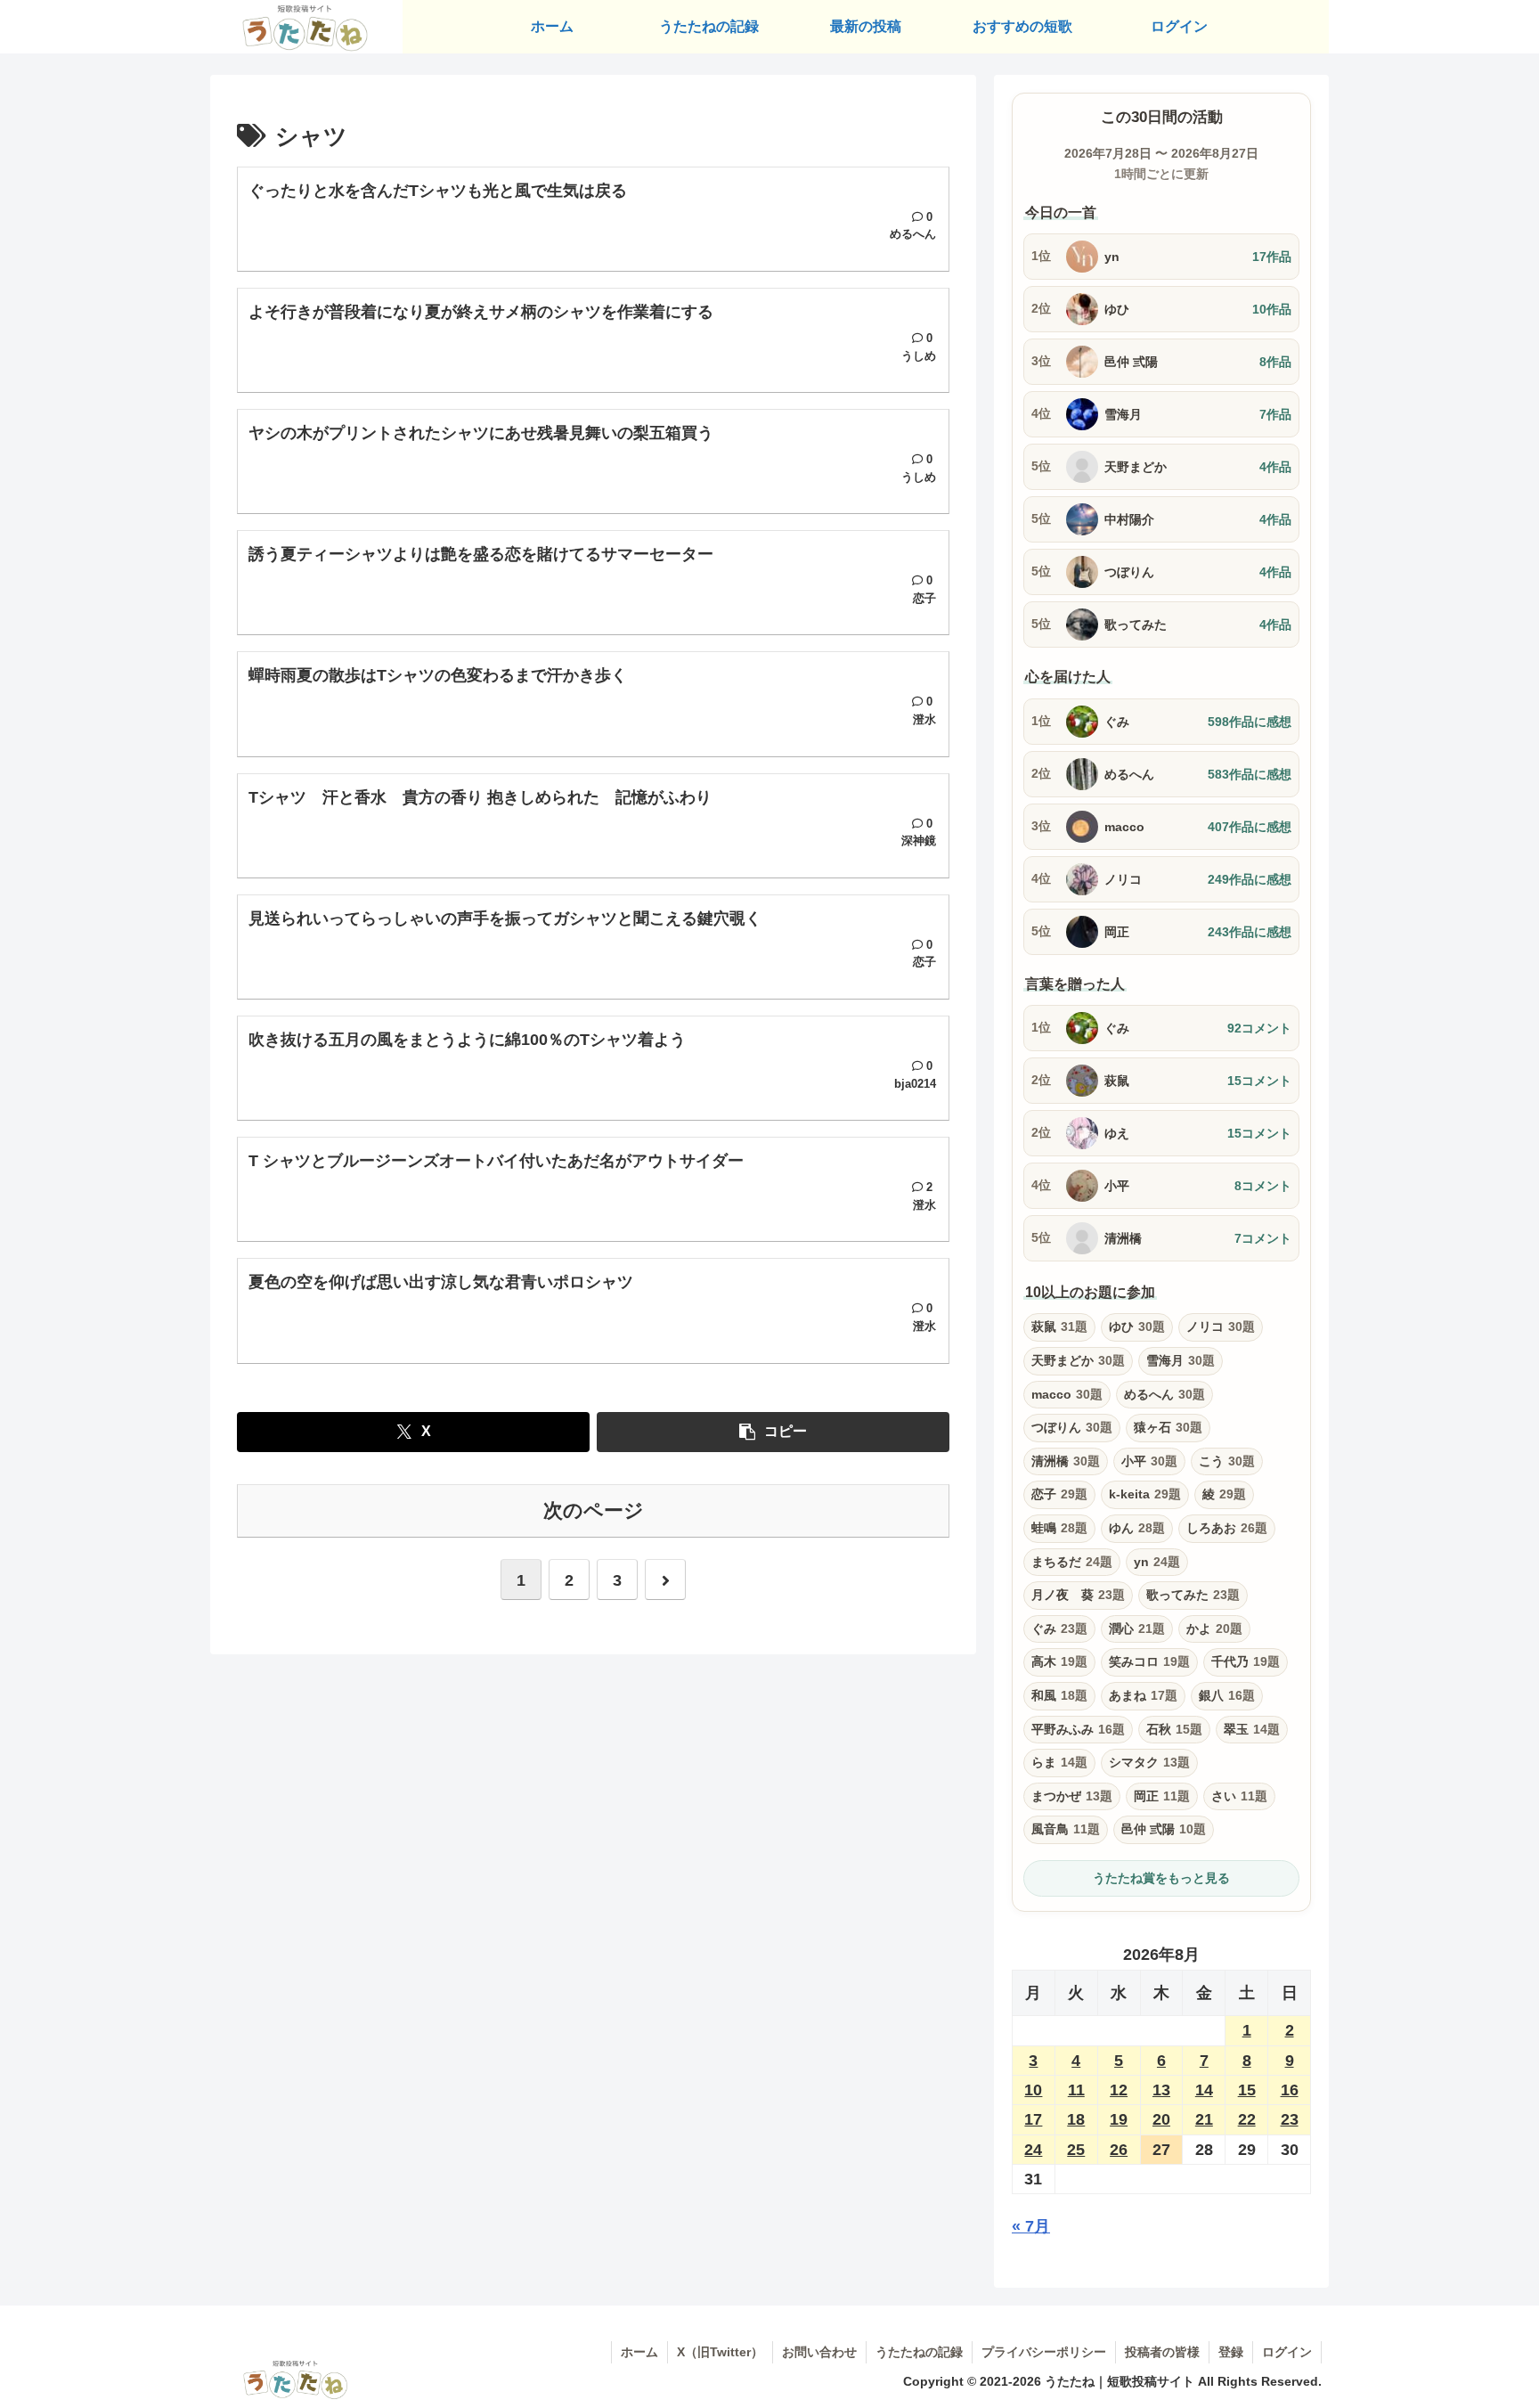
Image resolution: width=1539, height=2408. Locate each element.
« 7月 (1031, 2226)
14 (1204, 2090)
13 (1161, 2090)
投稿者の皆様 (1162, 2352)
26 (1119, 2150)
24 (1033, 2150)
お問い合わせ (819, 2352)
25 (1076, 2150)
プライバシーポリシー (1044, 2352)
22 (1247, 2119)
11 (1076, 2090)
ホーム (639, 2352)
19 (1119, 2119)
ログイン (1287, 2352)
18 (1076, 2119)
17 (1033, 2119)
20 (1161, 2119)
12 (1119, 2090)
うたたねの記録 (919, 2352)
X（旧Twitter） (720, 2352)
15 (1247, 2090)
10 (1033, 2090)
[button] (773, 1432)
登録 (1231, 2352)
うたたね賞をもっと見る (1161, 1878)
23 (1290, 2119)
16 (1290, 2090)
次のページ (594, 1510)
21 (1204, 2119)
